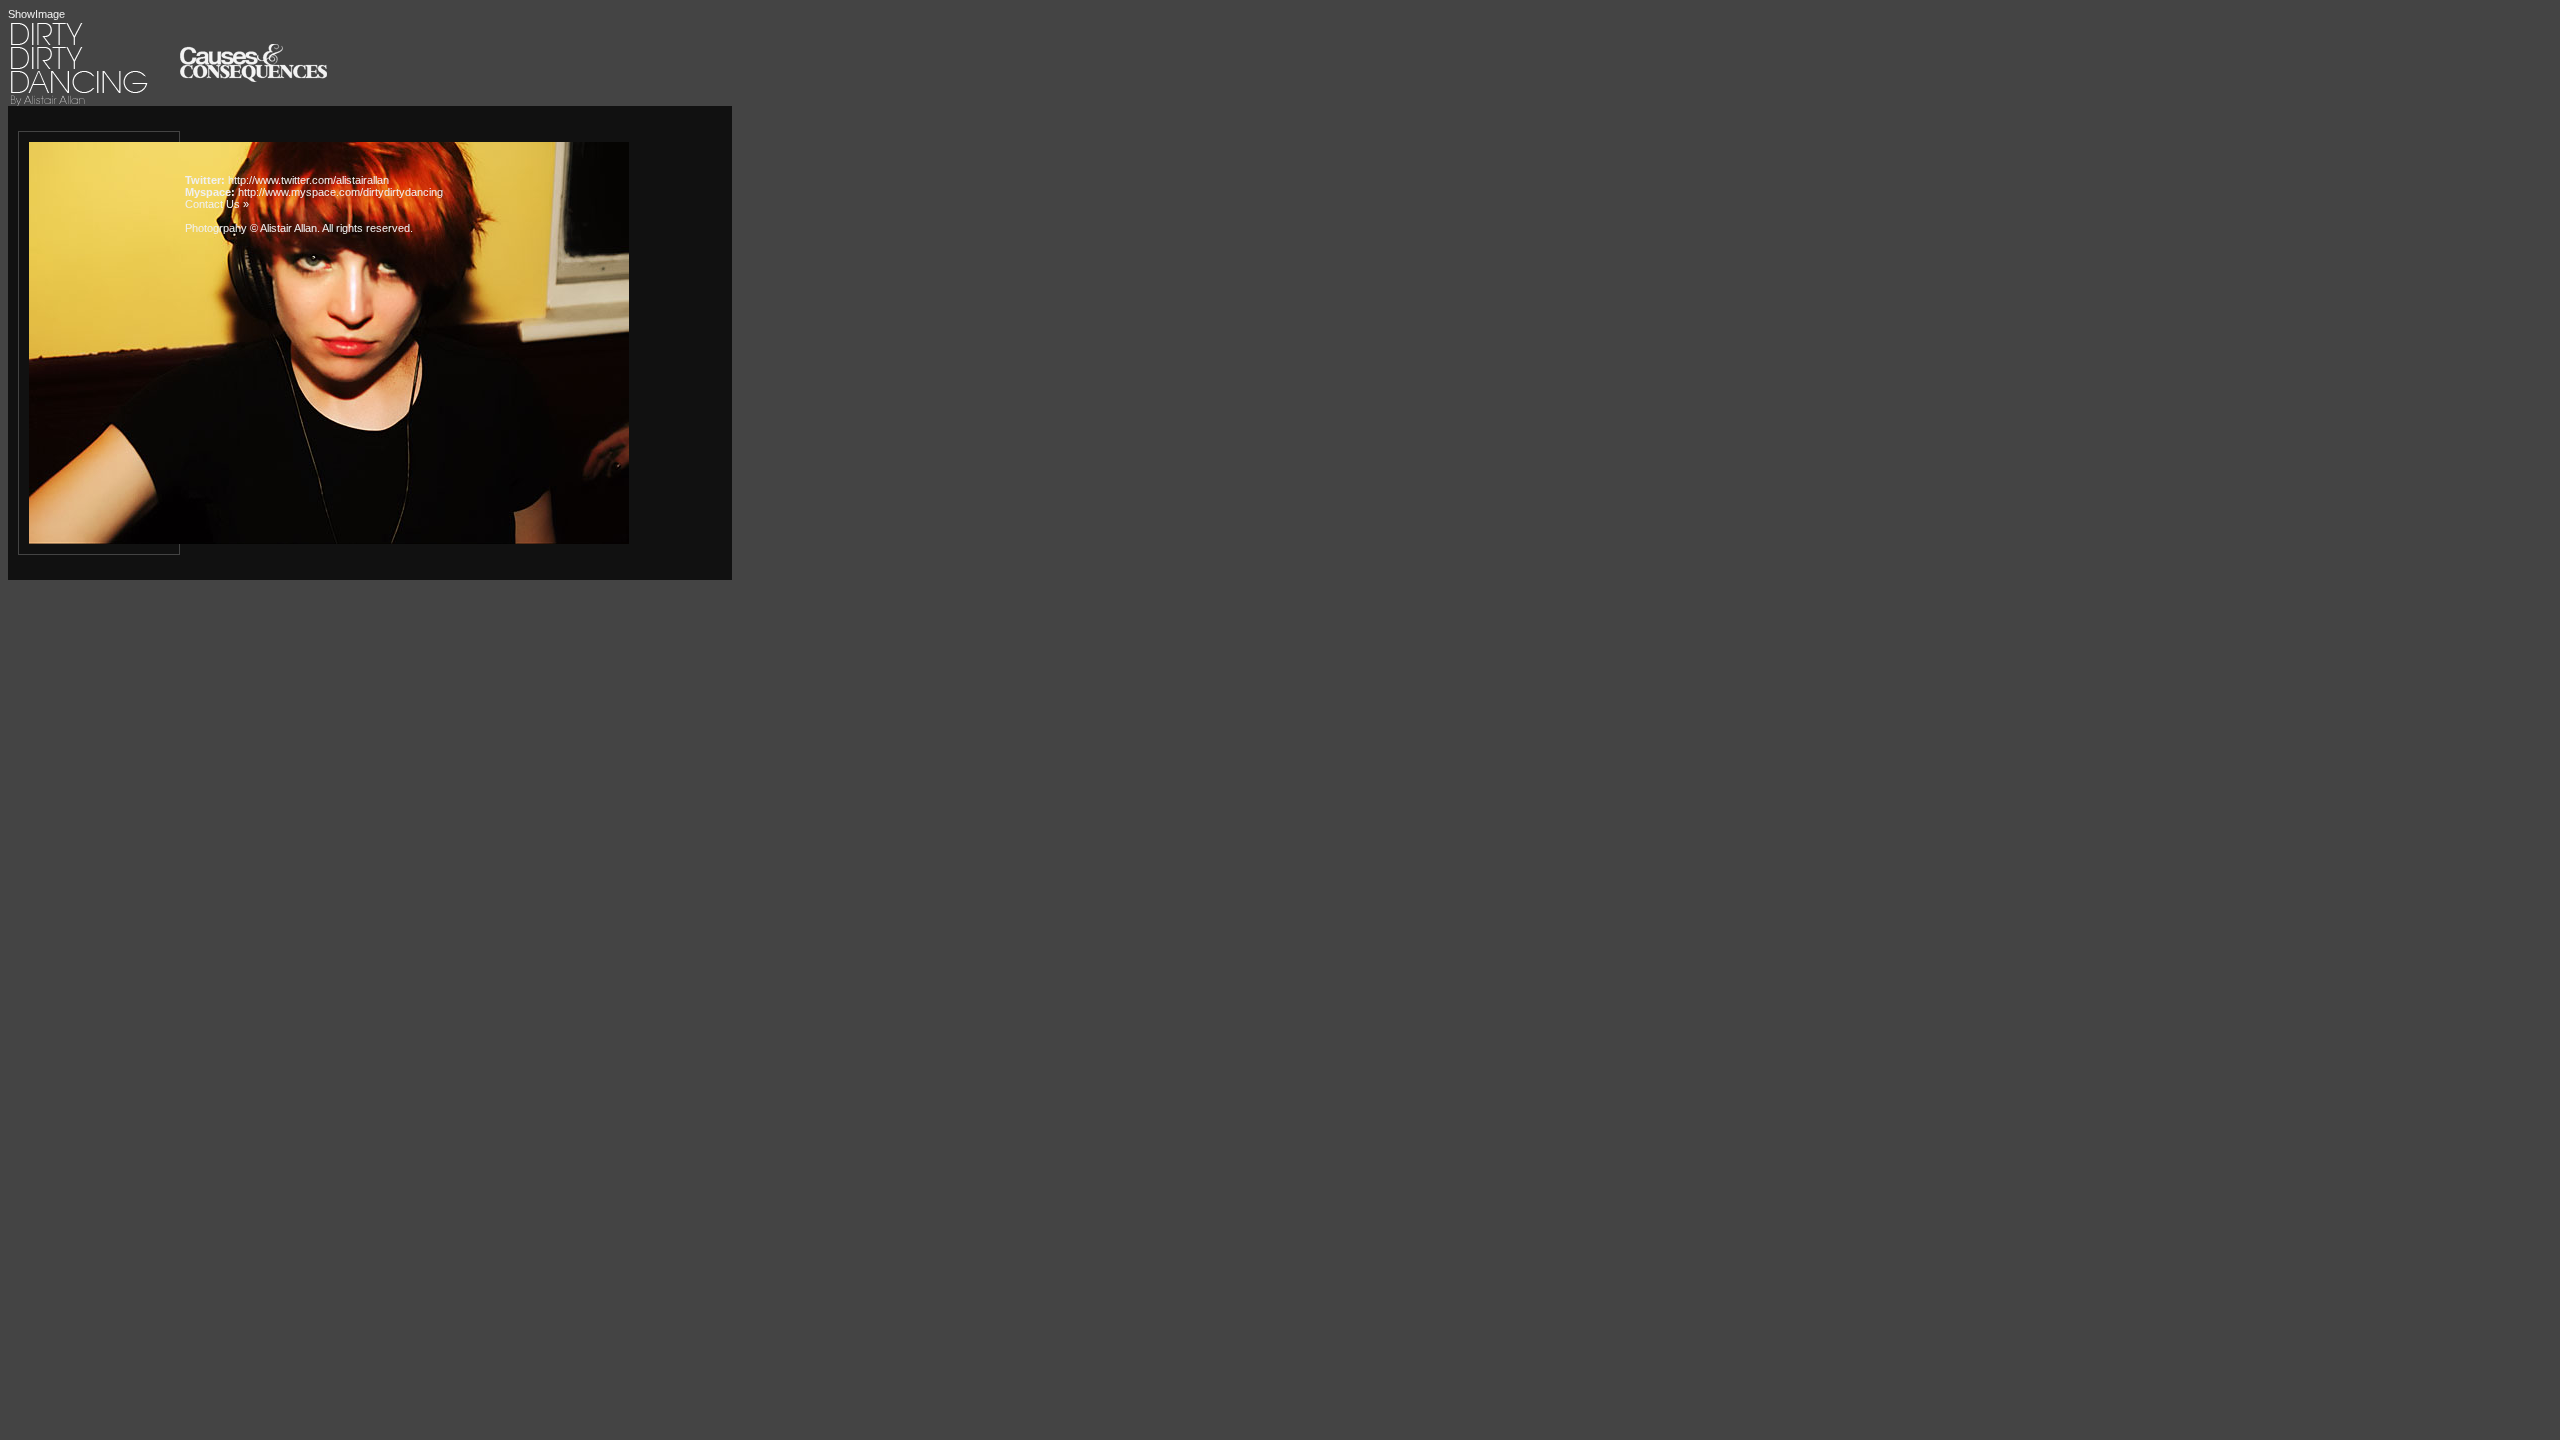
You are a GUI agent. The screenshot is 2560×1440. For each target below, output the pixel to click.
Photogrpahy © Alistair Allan (251, 228)
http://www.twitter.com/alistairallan (308, 180)
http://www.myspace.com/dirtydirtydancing (340, 192)
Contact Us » (217, 204)
